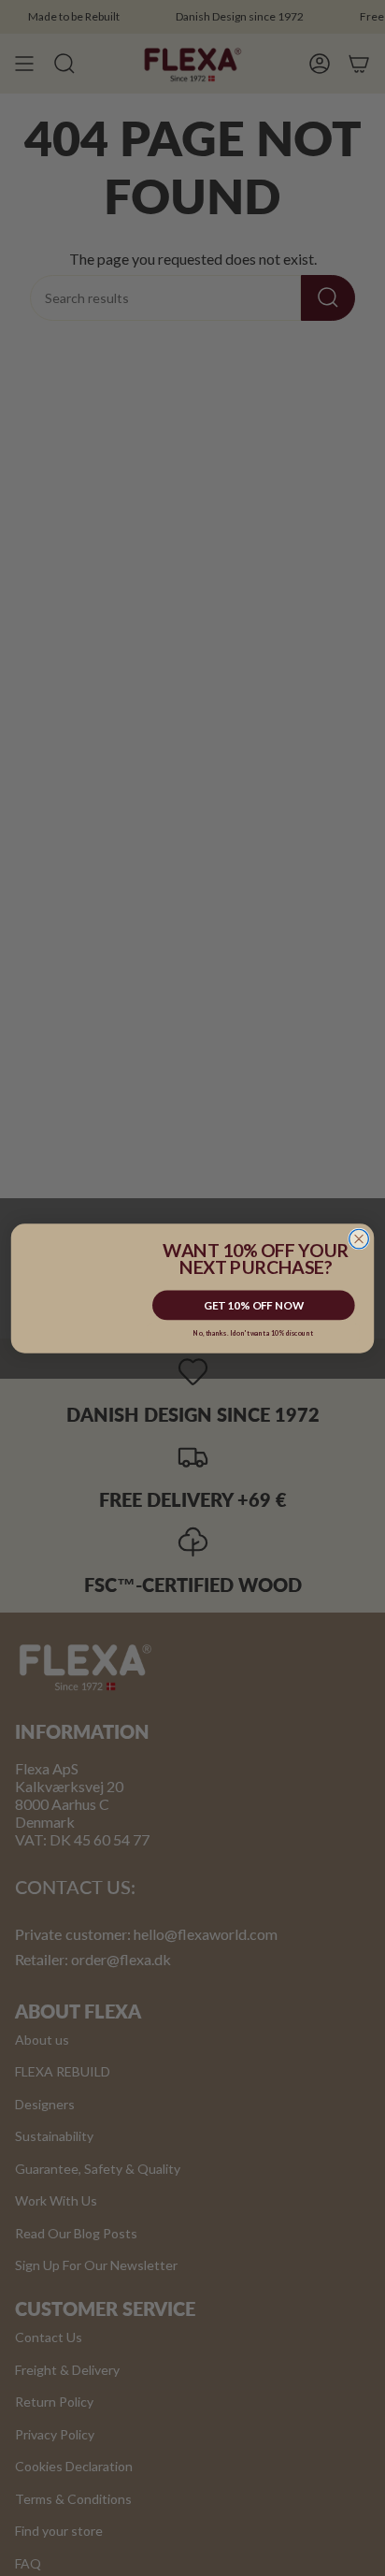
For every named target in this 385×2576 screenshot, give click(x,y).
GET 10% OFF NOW (254, 1305)
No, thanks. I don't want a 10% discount (253, 1332)
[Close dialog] (359, 1239)
